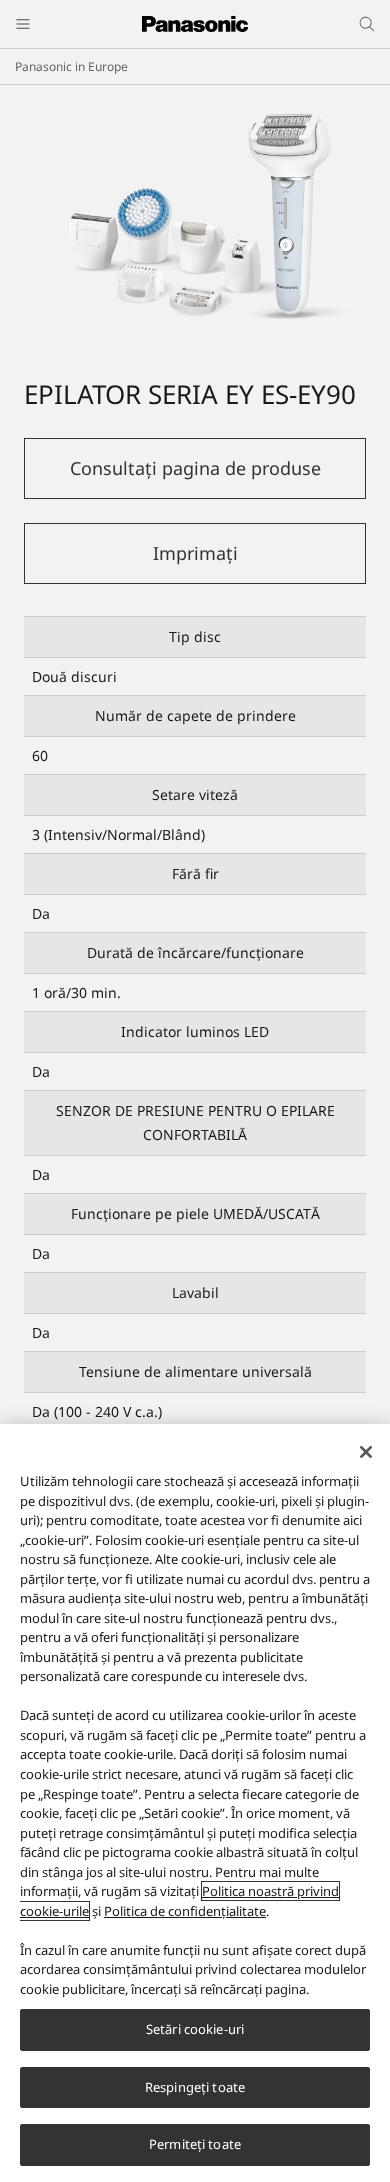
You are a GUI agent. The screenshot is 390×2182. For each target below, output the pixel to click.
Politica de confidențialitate (185, 1911)
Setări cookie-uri (195, 2029)
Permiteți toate (195, 2144)
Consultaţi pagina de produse (195, 468)
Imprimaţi (195, 553)
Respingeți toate (195, 2087)
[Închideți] (366, 1452)
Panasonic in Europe (71, 66)
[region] (195, 1803)
